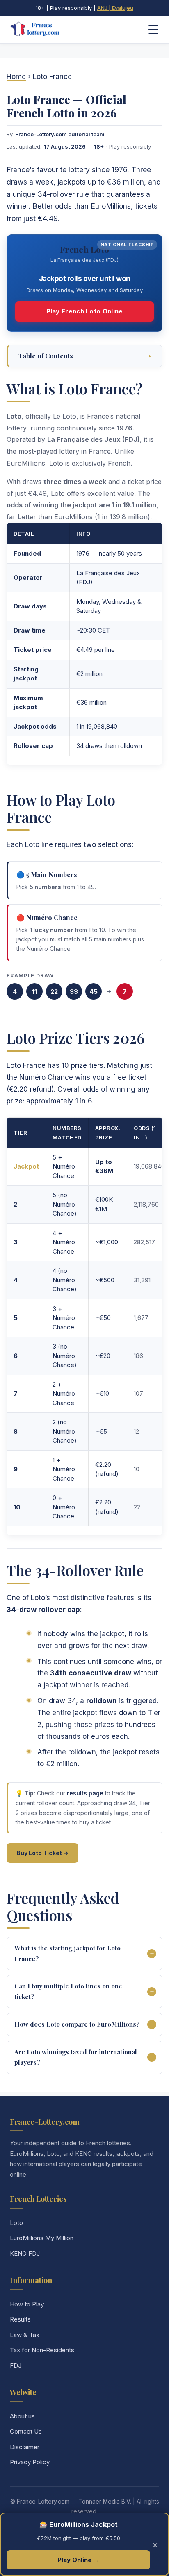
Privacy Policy (30, 2462)
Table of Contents (85, 356)
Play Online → (79, 2560)
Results (20, 2319)
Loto (16, 2223)
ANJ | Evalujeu (115, 8)
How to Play (27, 2304)
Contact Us (26, 2431)
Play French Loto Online (85, 311)
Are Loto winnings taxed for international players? (76, 2057)
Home (16, 77)
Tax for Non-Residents (42, 2350)
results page (85, 1793)
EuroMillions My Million (42, 2238)
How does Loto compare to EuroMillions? (77, 2024)
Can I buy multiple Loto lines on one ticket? (68, 1991)
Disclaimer (25, 2447)
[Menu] (153, 29)
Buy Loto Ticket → (42, 1853)
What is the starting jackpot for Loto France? (67, 1953)
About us (22, 2416)
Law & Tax (25, 2335)
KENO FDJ (25, 2253)
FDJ (16, 2365)
